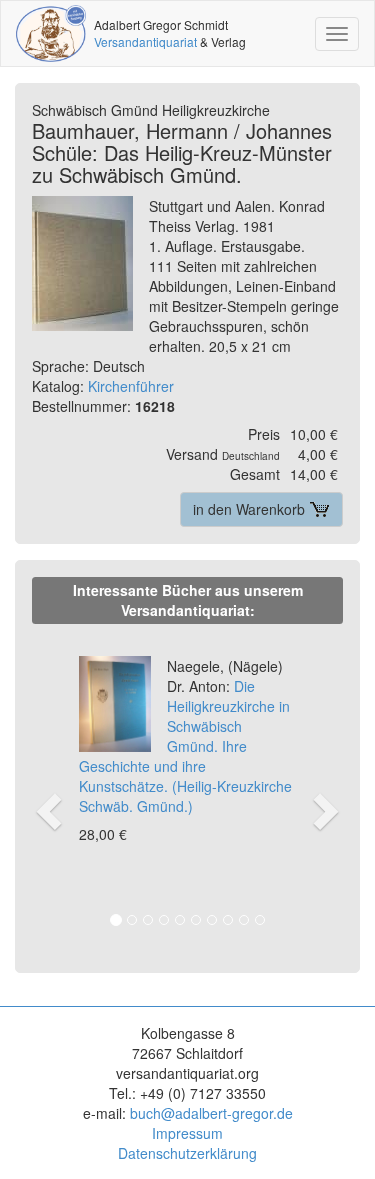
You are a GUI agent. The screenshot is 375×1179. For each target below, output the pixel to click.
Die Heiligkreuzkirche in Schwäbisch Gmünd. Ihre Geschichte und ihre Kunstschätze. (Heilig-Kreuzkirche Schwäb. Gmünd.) (185, 736)
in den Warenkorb (251, 509)
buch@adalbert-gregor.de (211, 1113)
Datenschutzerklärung (187, 1153)
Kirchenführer (131, 386)
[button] (46, 790)
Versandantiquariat (145, 41)
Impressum (187, 1133)
